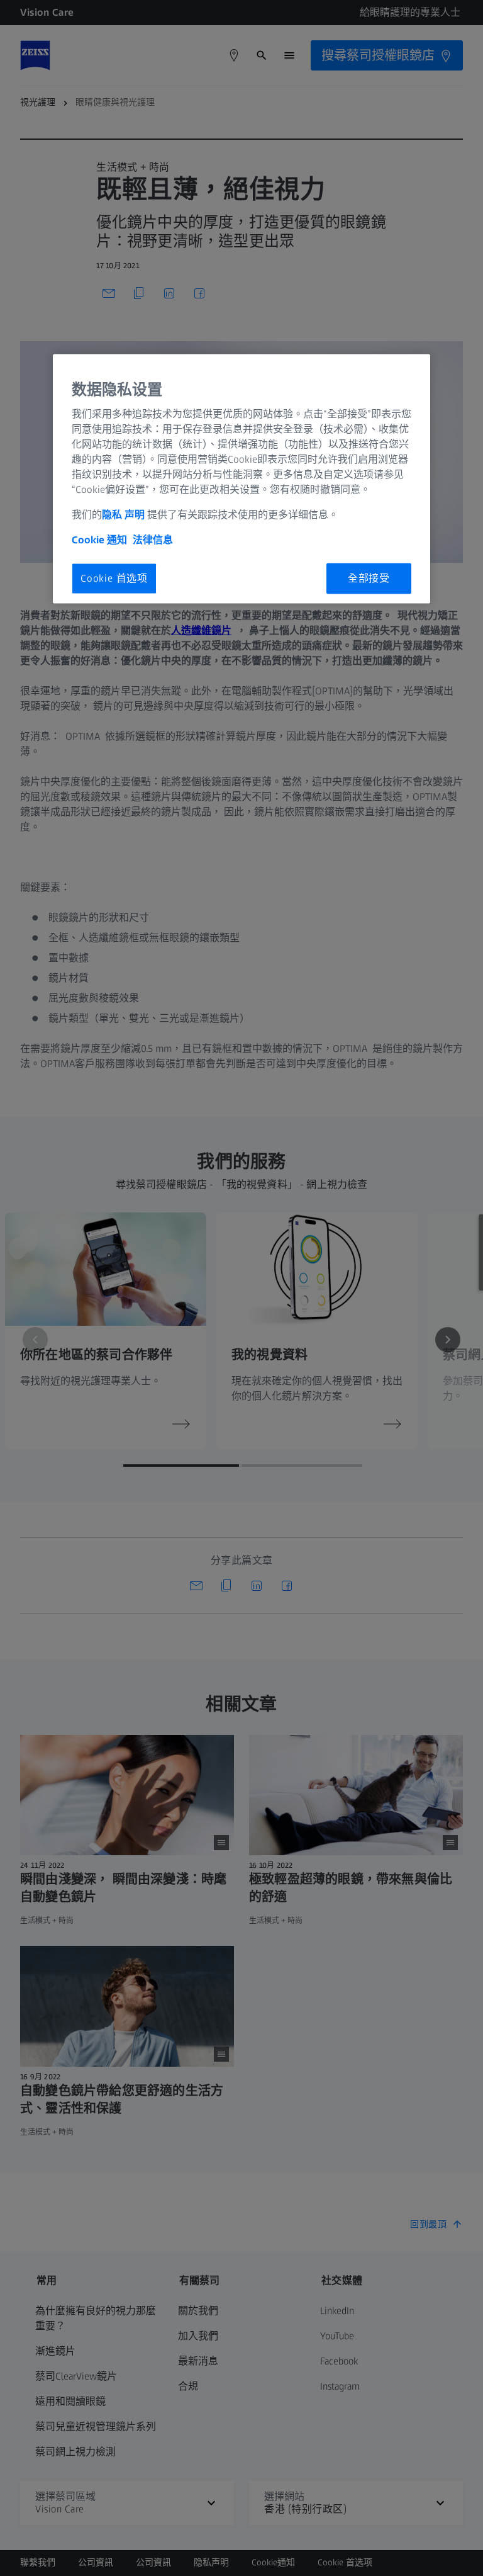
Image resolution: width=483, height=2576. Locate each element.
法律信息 (153, 540)
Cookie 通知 (99, 540)
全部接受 (369, 578)
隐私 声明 (123, 515)
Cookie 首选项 (114, 578)
